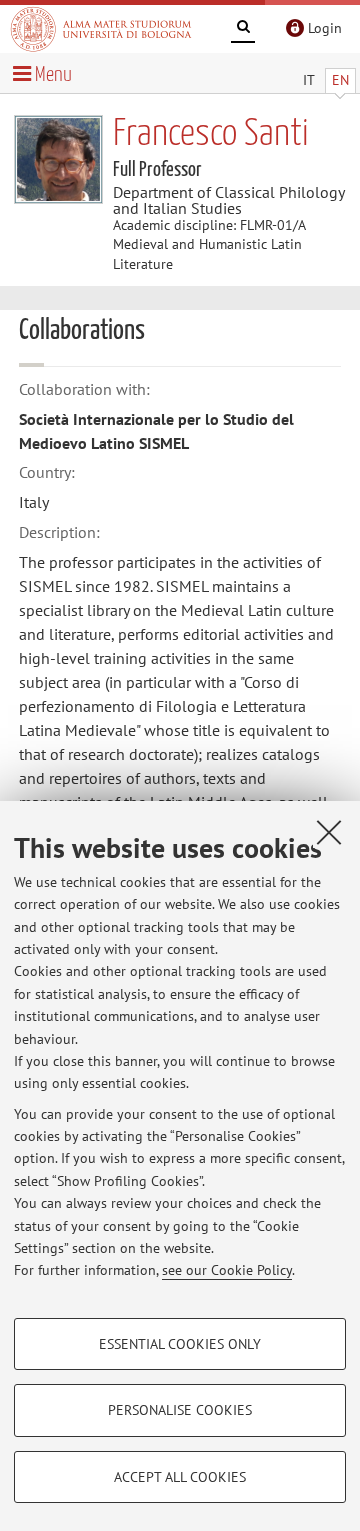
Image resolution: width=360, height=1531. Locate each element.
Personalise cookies (180, 1410)
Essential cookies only (180, 1344)
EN (340, 80)
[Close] (329, 832)
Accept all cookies (180, 1477)
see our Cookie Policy (227, 1270)
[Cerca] (243, 30)
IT (309, 80)
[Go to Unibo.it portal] (101, 29)
